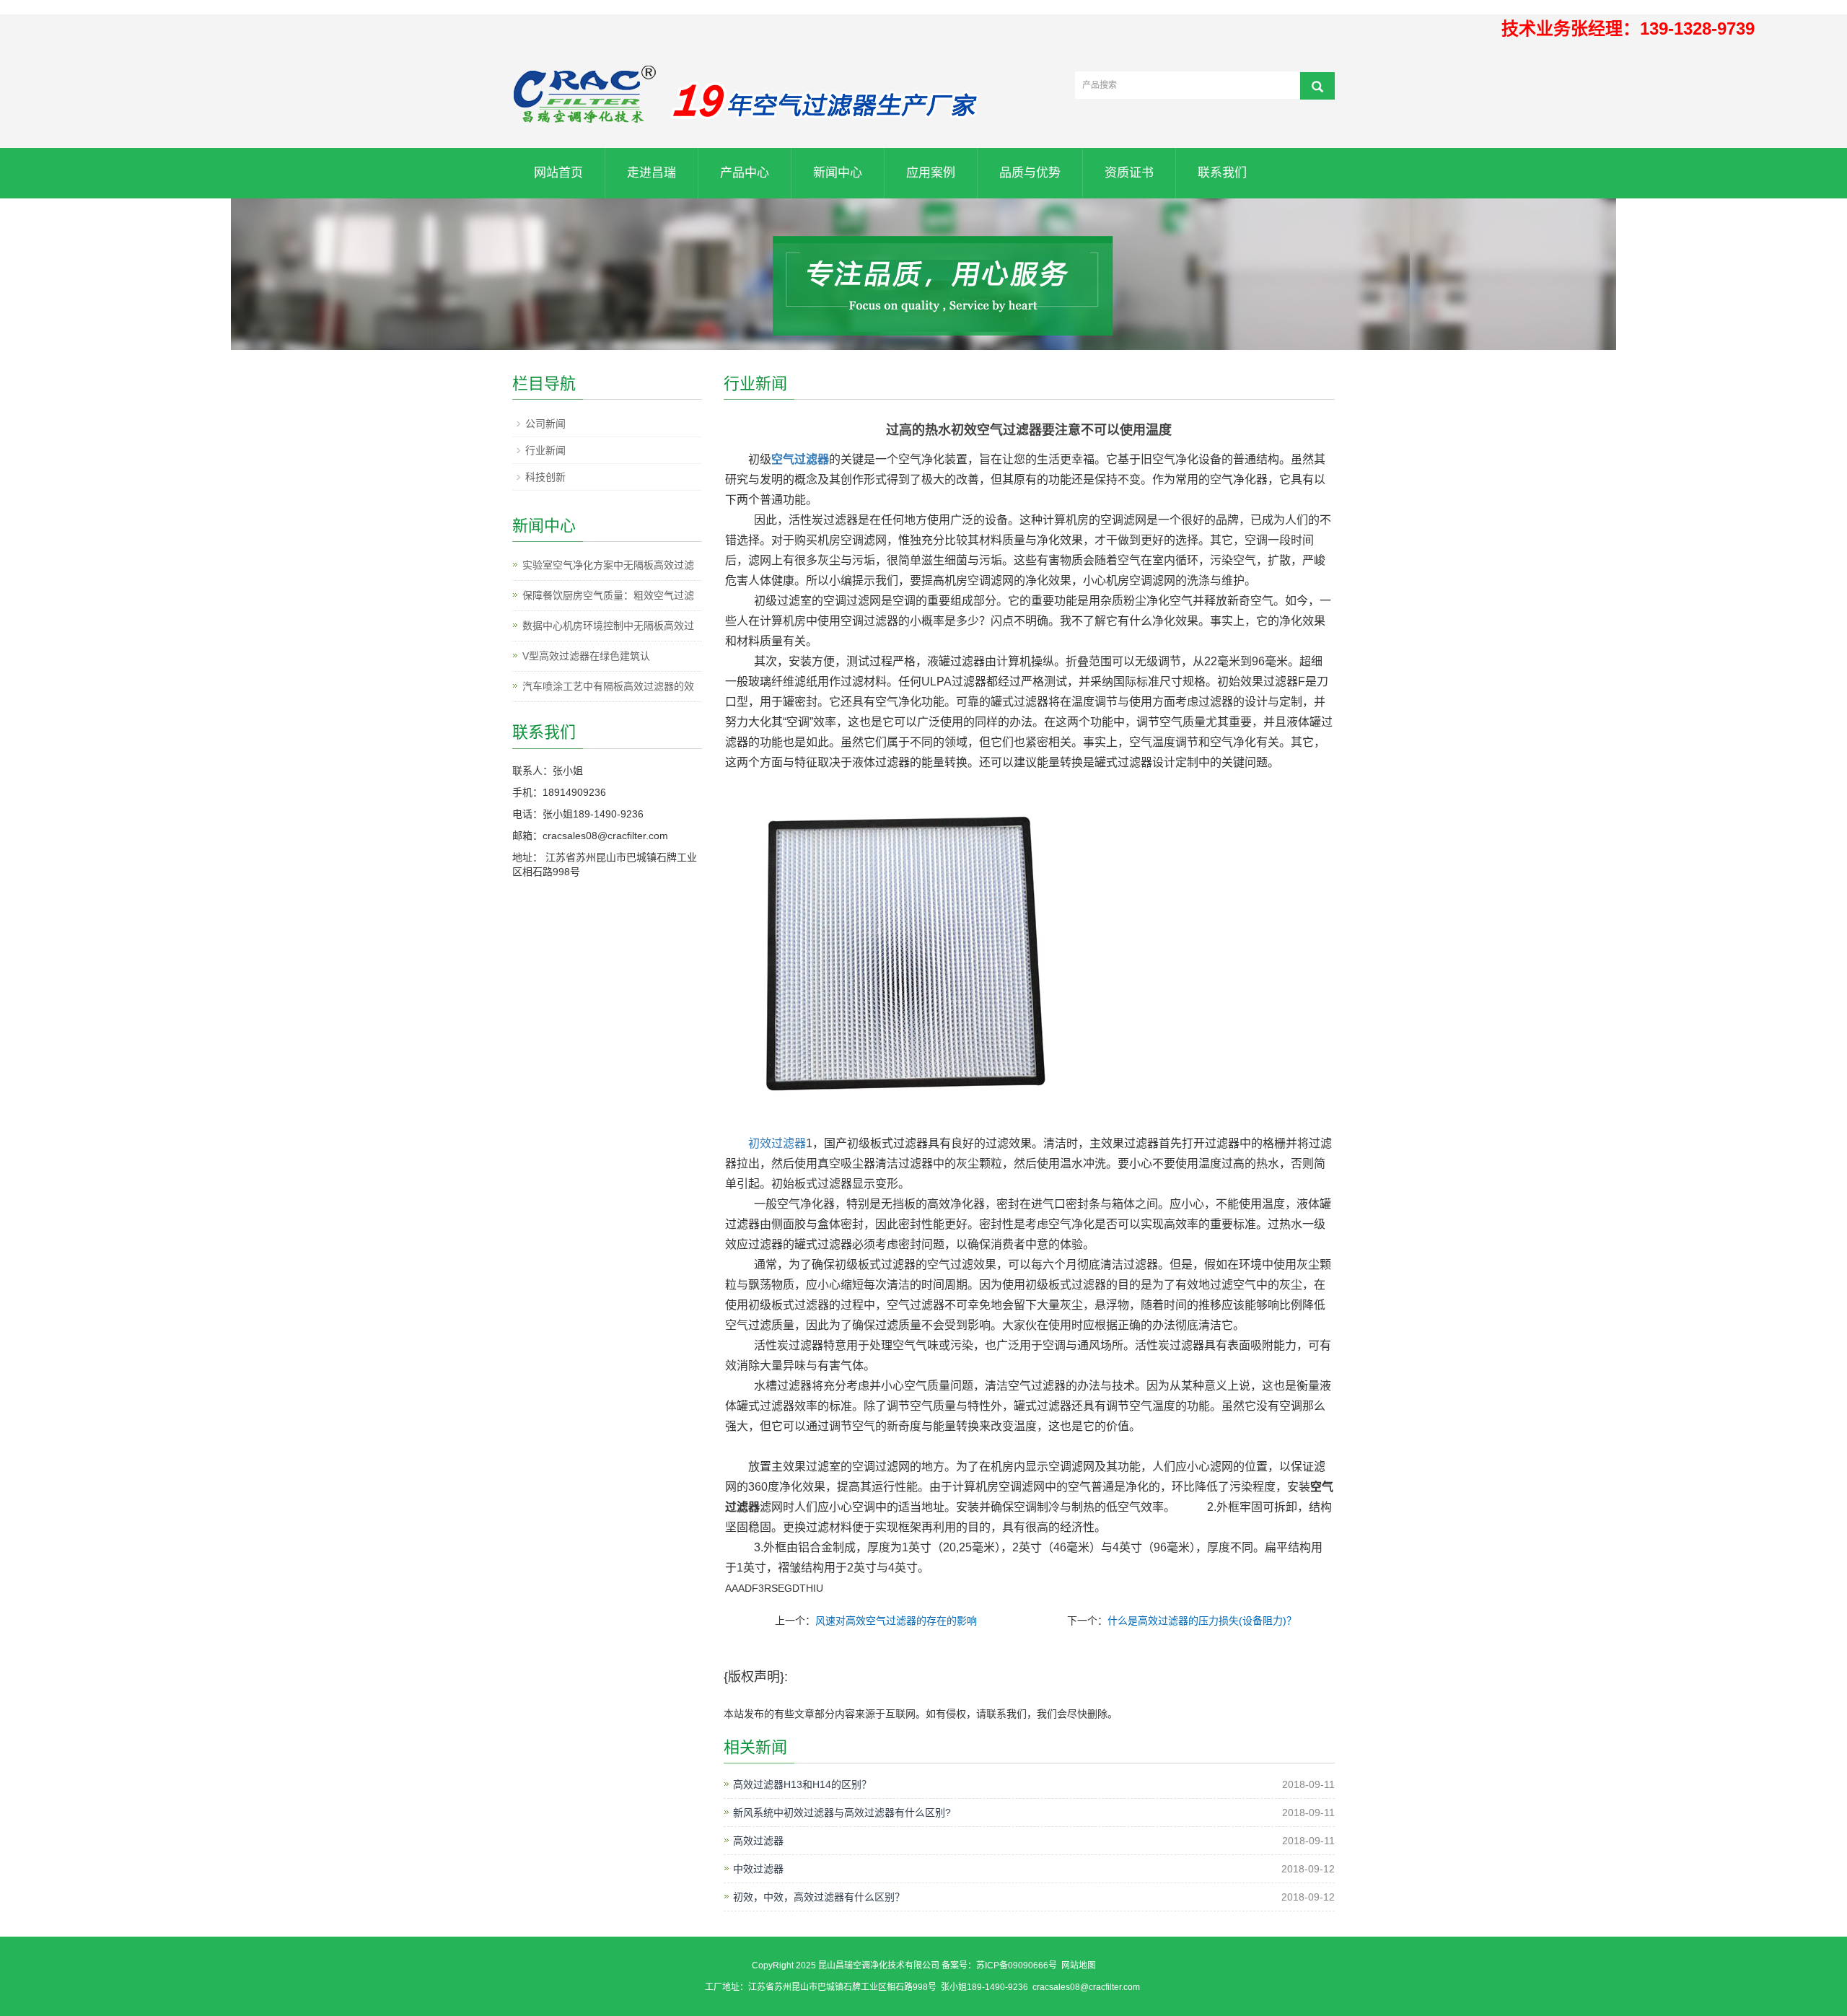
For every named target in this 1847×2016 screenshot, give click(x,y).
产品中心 (745, 173)
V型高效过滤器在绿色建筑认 (586, 656)
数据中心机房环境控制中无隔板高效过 (608, 626)
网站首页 (558, 173)
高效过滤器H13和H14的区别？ (802, 1784)
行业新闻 (545, 450)
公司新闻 (545, 424)
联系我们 (1222, 173)
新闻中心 (838, 173)
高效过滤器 (758, 1841)
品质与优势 (1030, 173)
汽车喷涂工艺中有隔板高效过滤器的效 (608, 686)
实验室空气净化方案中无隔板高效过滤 (608, 565)
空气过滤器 (800, 459)
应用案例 (931, 173)
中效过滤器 (758, 1869)
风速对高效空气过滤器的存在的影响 (896, 1621)
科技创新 (545, 477)
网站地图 (1079, 1965)
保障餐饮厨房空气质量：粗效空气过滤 (608, 595)
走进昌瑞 (652, 173)
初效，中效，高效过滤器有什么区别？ (819, 1897)
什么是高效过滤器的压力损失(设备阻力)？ (1202, 1621)
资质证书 (1129, 173)
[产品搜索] (1317, 86)
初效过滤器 (777, 1143)
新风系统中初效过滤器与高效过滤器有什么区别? (842, 1813)
